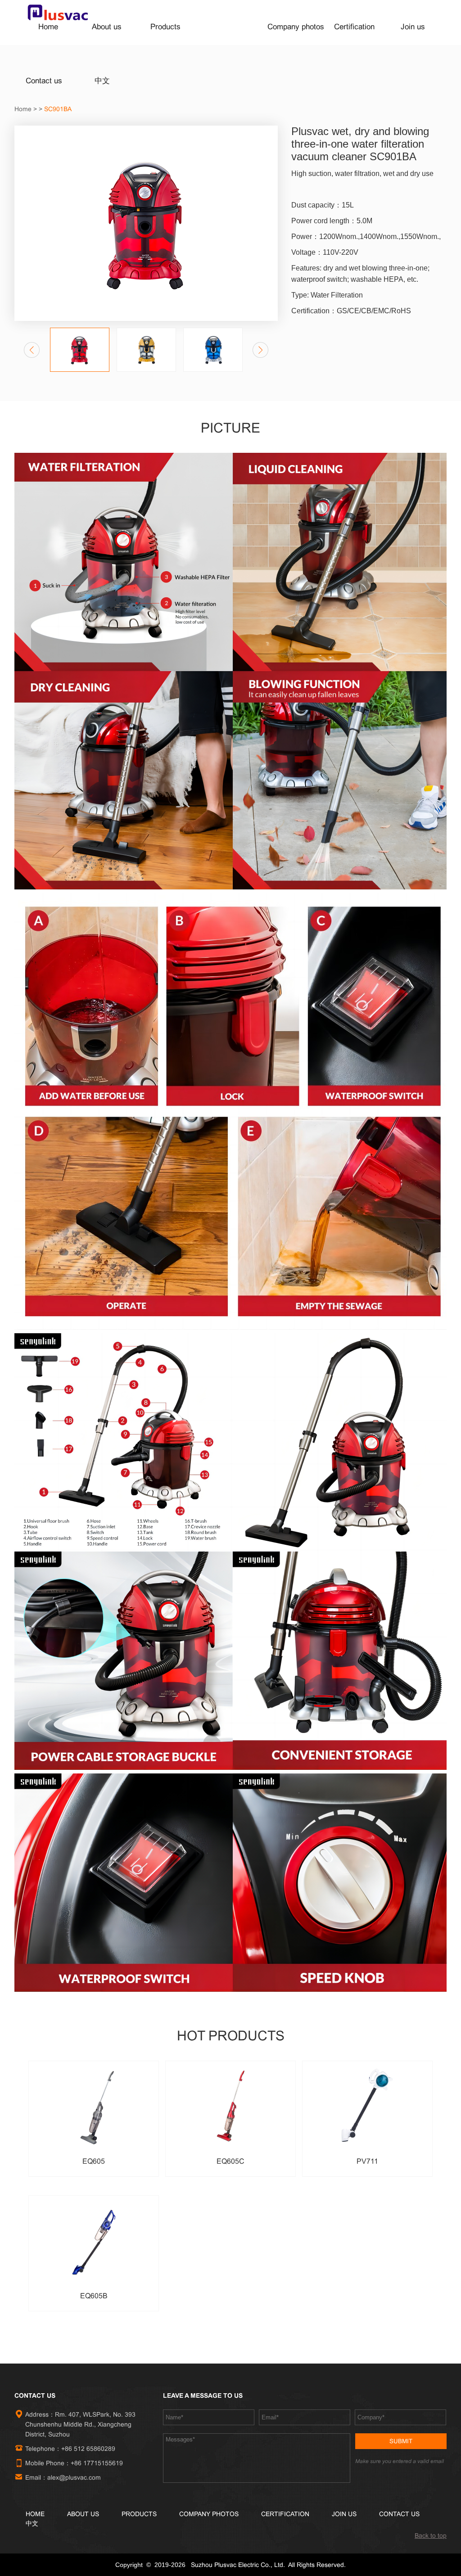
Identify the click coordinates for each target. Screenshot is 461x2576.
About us (107, 27)
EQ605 (94, 2161)
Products (165, 27)
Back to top (431, 2535)
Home (48, 27)
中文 (102, 81)
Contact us (44, 81)
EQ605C (230, 2161)
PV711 (367, 2161)
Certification (354, 27)
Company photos (296, 27)
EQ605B (94, 2296)
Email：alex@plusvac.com (65, 2477)
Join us (413, 27)
